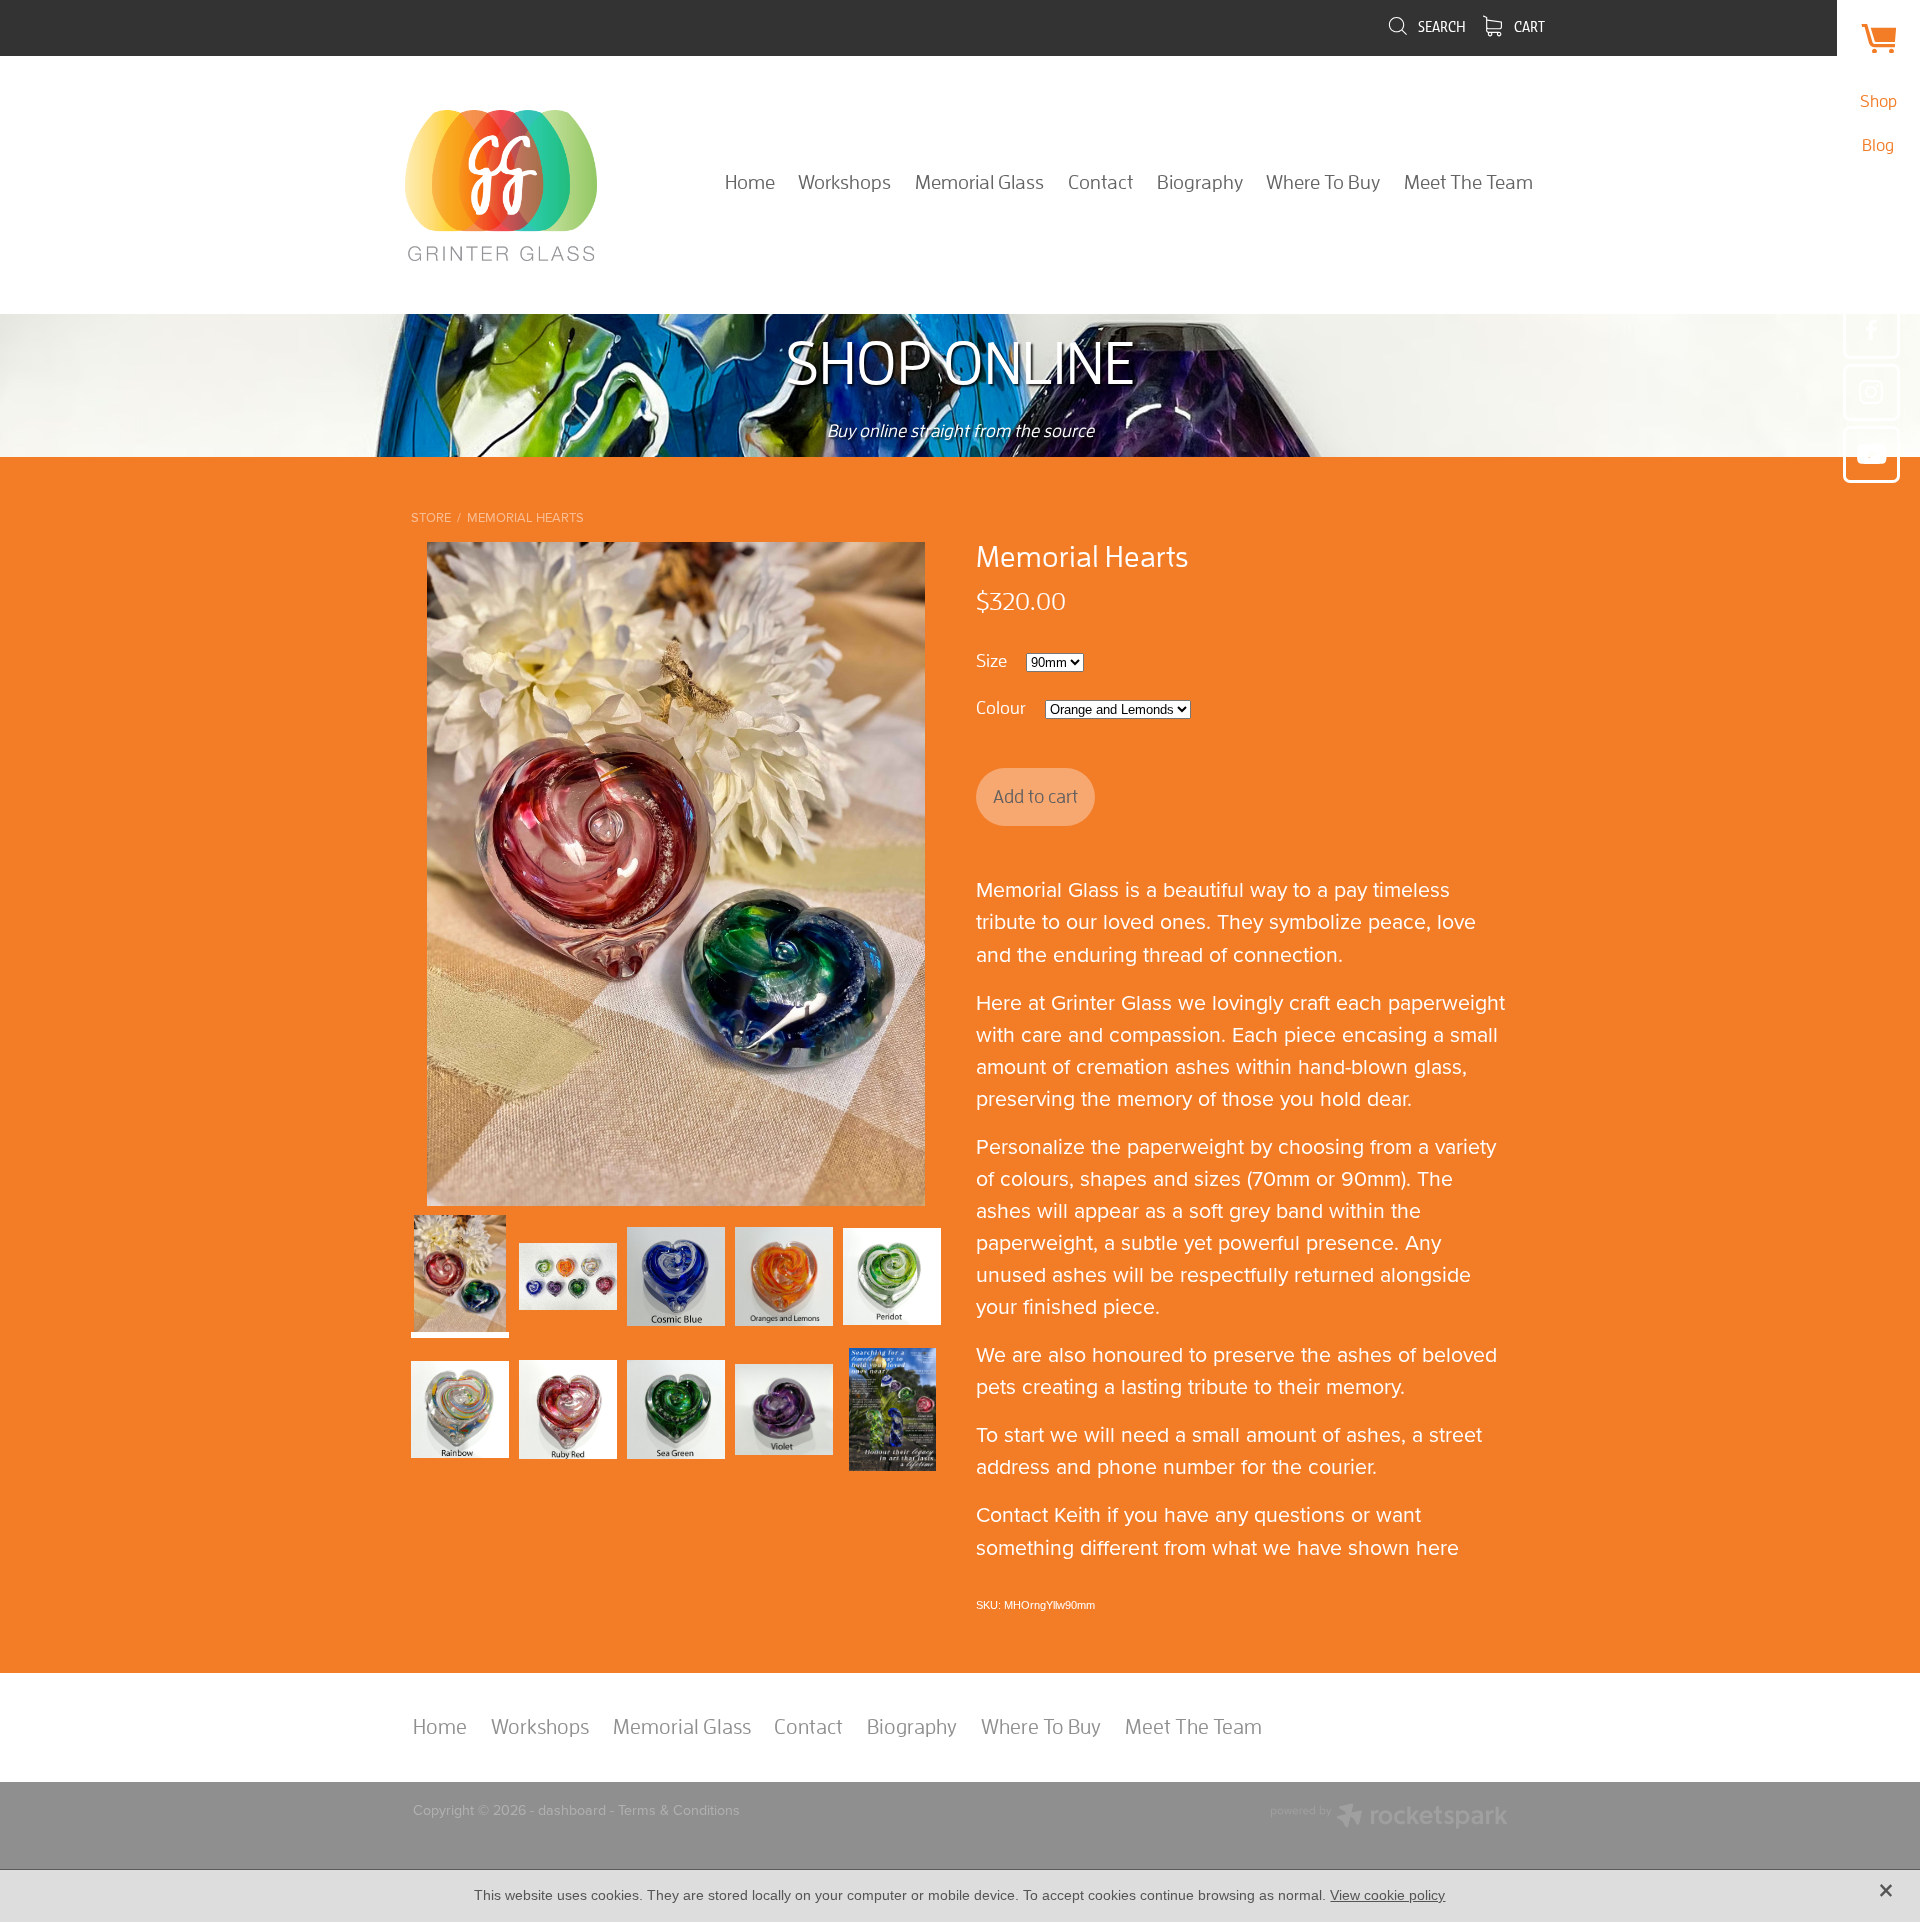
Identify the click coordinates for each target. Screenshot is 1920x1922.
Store (431, 517)
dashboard (572, 1810)
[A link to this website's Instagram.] (1871, 392)
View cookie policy (1387, 1895)
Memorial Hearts (525, 517)
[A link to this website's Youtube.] (1871, 454)
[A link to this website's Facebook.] (1871, 330)
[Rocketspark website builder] (1389, 1818)
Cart (1528, 27)
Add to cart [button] (1035, 796)
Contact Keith (1038, 1514)
